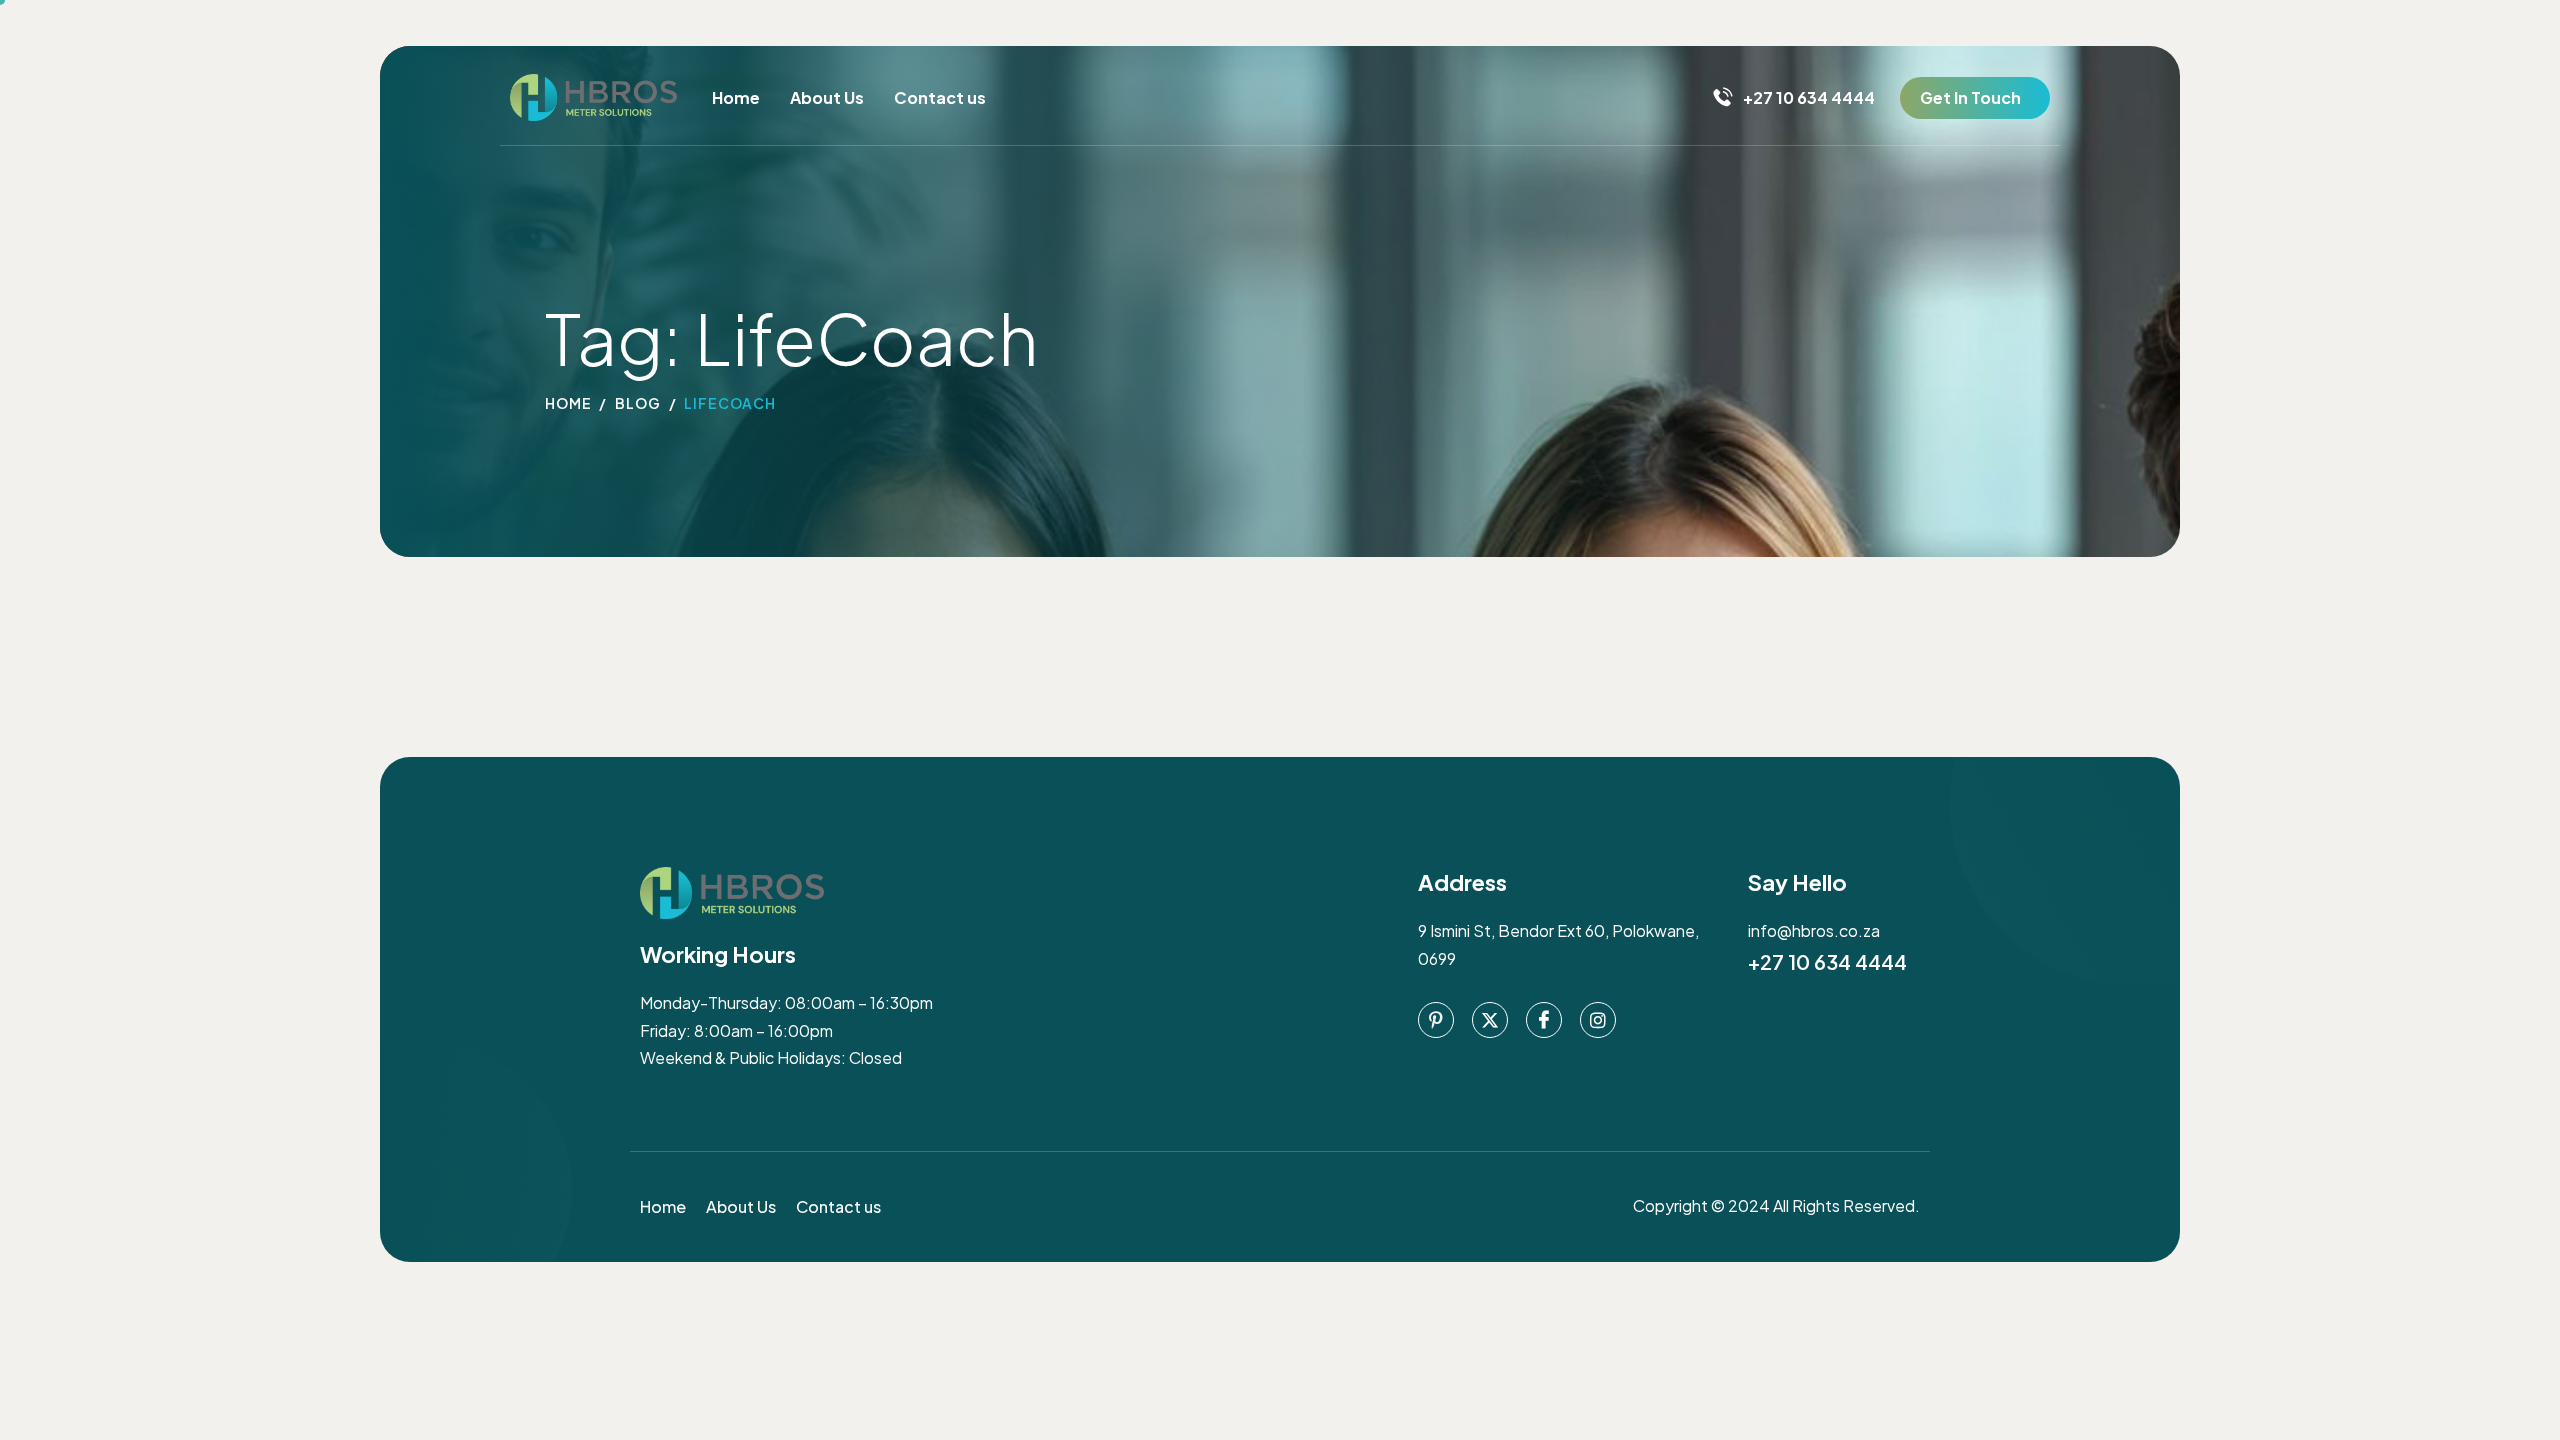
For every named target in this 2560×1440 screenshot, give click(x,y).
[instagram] (1598, 1020)
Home (736, 97)
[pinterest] (1436, 1020)
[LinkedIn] (1544, 1020)
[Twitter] (1490, 1020)
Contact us (940, 97)
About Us (827, 97)
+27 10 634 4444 (1827, 961)
